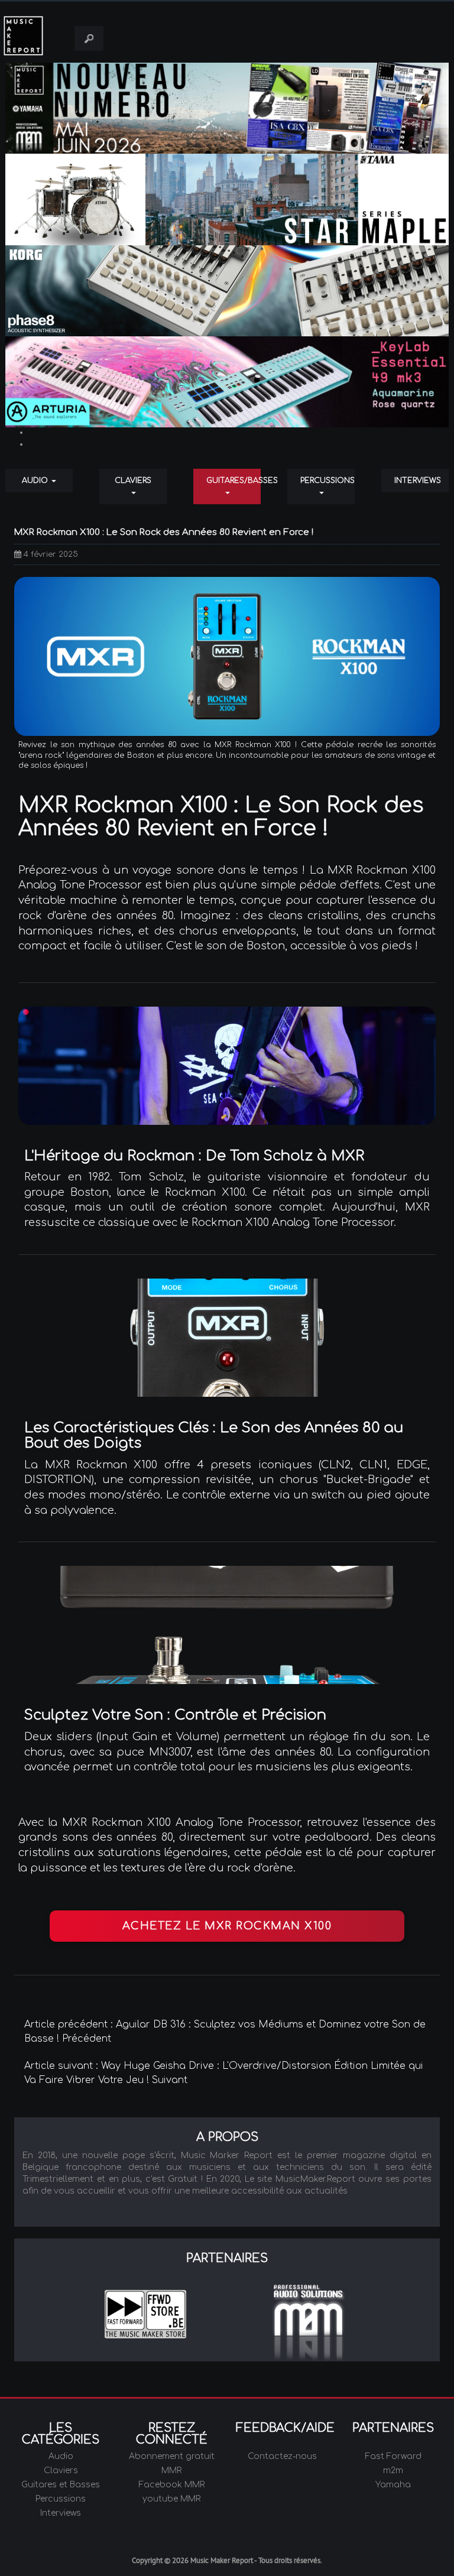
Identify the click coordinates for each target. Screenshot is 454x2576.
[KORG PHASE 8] (227, 291)
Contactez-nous (282, 2456)
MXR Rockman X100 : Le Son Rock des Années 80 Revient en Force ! (164, 532)
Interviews (418, 481)
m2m (393, 2470)
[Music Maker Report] (33, 36)
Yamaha (393, 2485)
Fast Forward (393, 2456)
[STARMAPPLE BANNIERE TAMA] (227, 199)
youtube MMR (171, 2499)
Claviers (133, 481)
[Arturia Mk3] (227, 382)
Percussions (327, 481)
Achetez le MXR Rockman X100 (227, 1926)
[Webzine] (227, 108)
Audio (36, 481)
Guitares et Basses (61, 2485)
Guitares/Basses (234, 481)
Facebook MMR (172, 2485)
